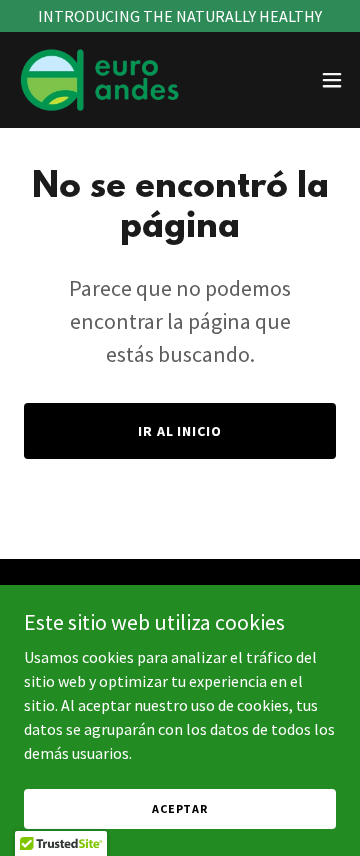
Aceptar (180, 808)
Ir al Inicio (180, 431)
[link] (101, 80)
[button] (332, 80)
